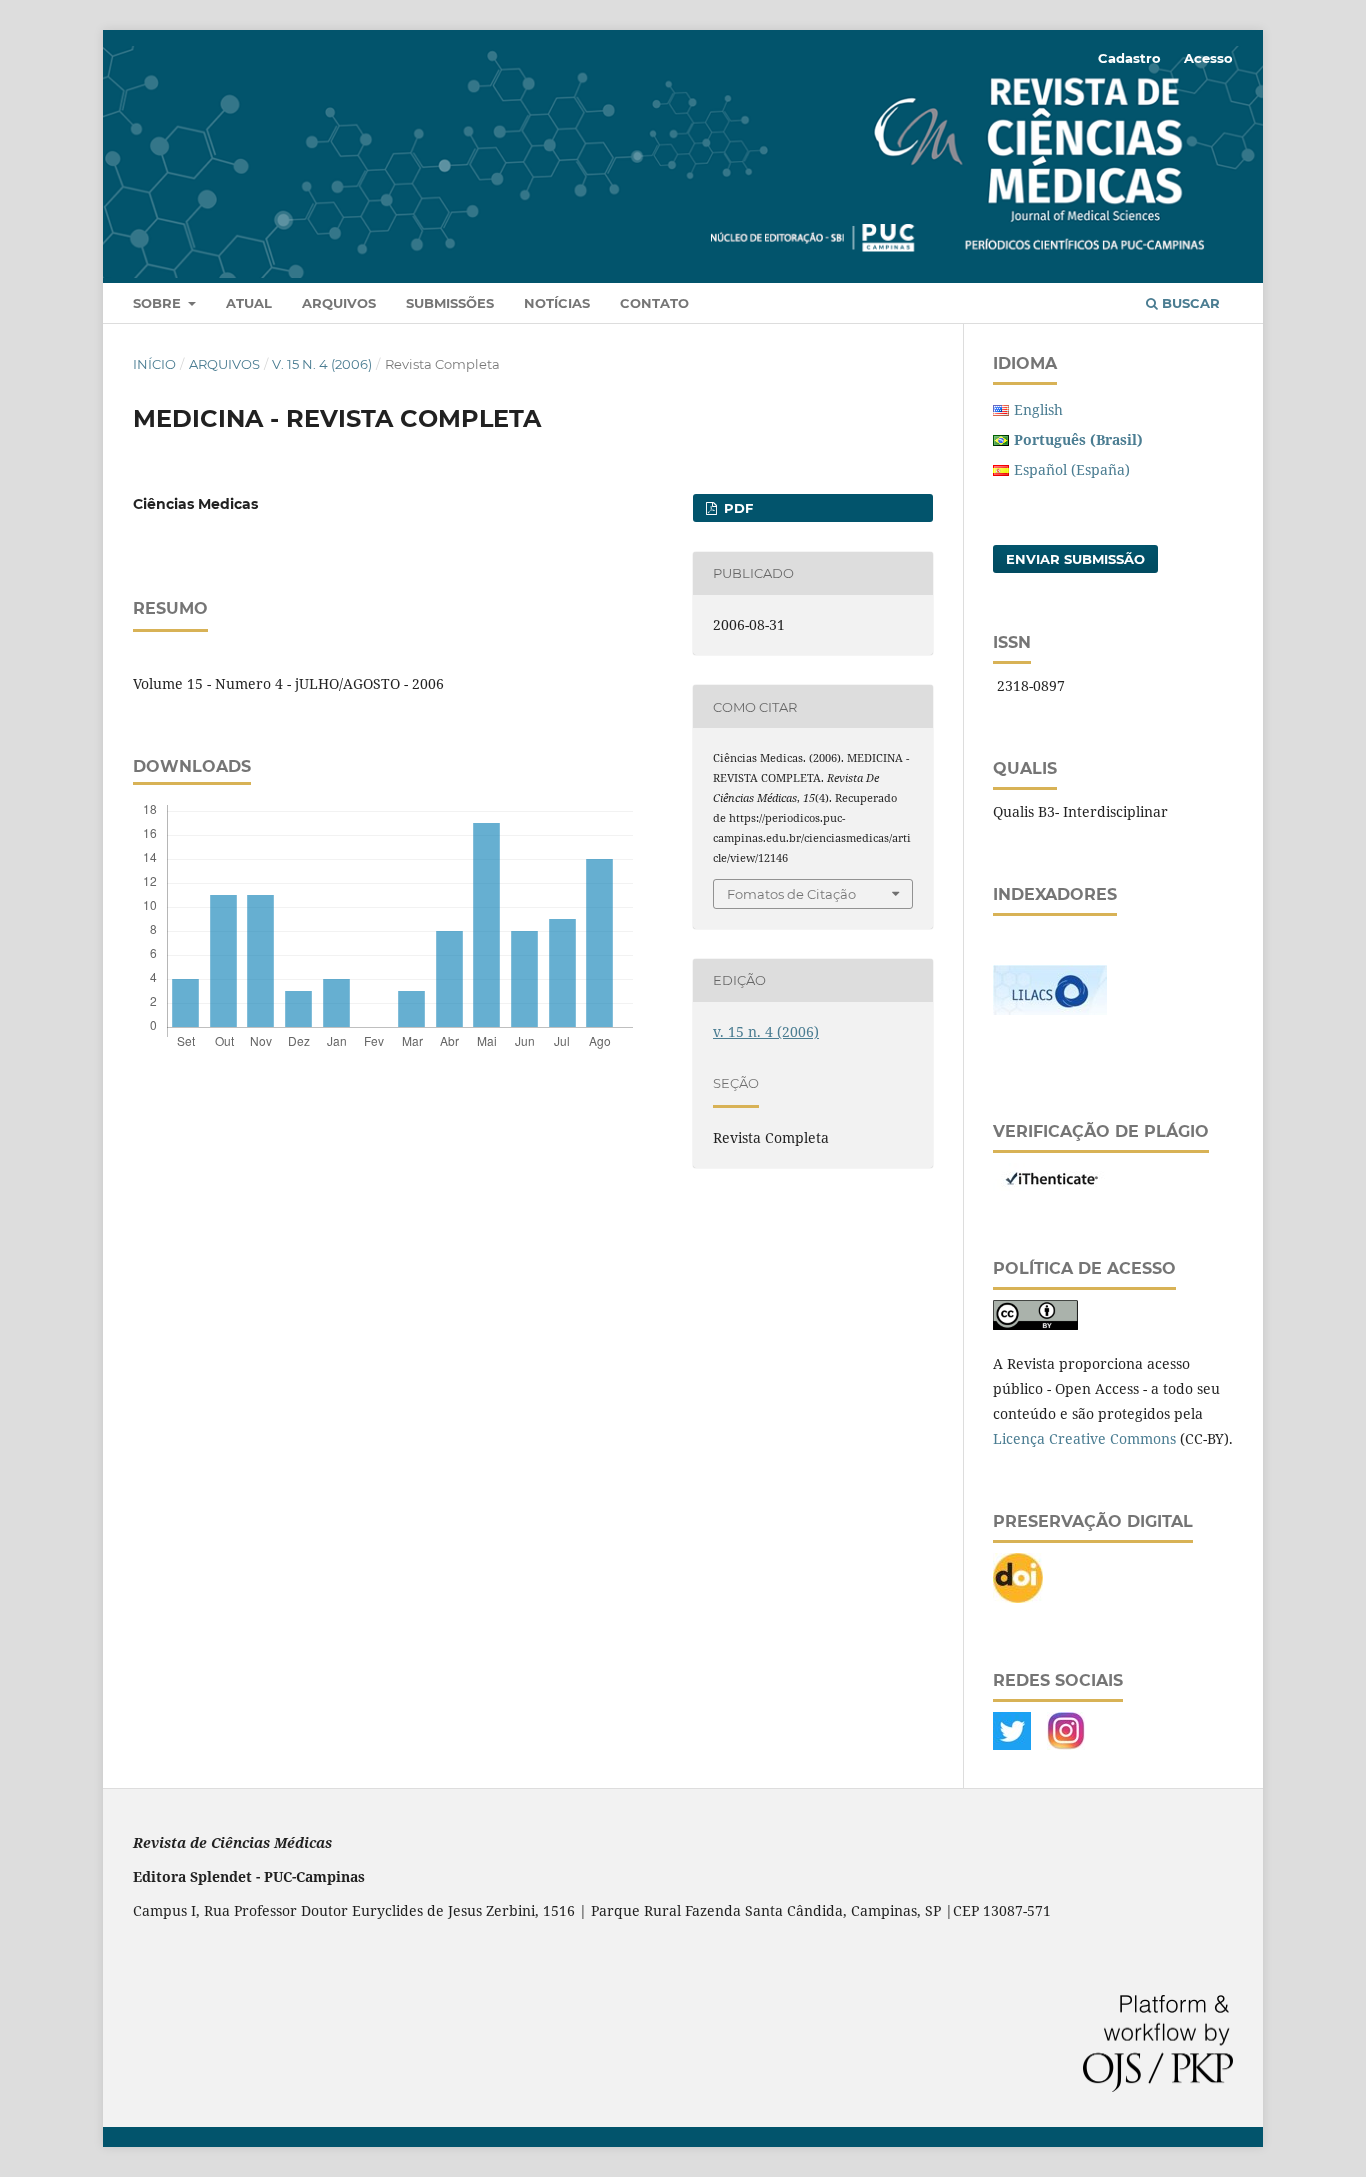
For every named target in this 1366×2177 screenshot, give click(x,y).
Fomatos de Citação (791, 894)
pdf (736, 508)
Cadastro (1129, 58)
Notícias (557, 303)
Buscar (1189, 303)
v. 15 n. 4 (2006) (322, 364)
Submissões (450, 303)
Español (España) (1072, 469)
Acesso (1208, 58)
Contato (654, 303)
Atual (249, 303)
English (1038, 409)
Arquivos (339, 303)
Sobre (159, 303)
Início (154, 364)
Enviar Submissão (1075, 559)
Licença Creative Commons (1084, 1438)
